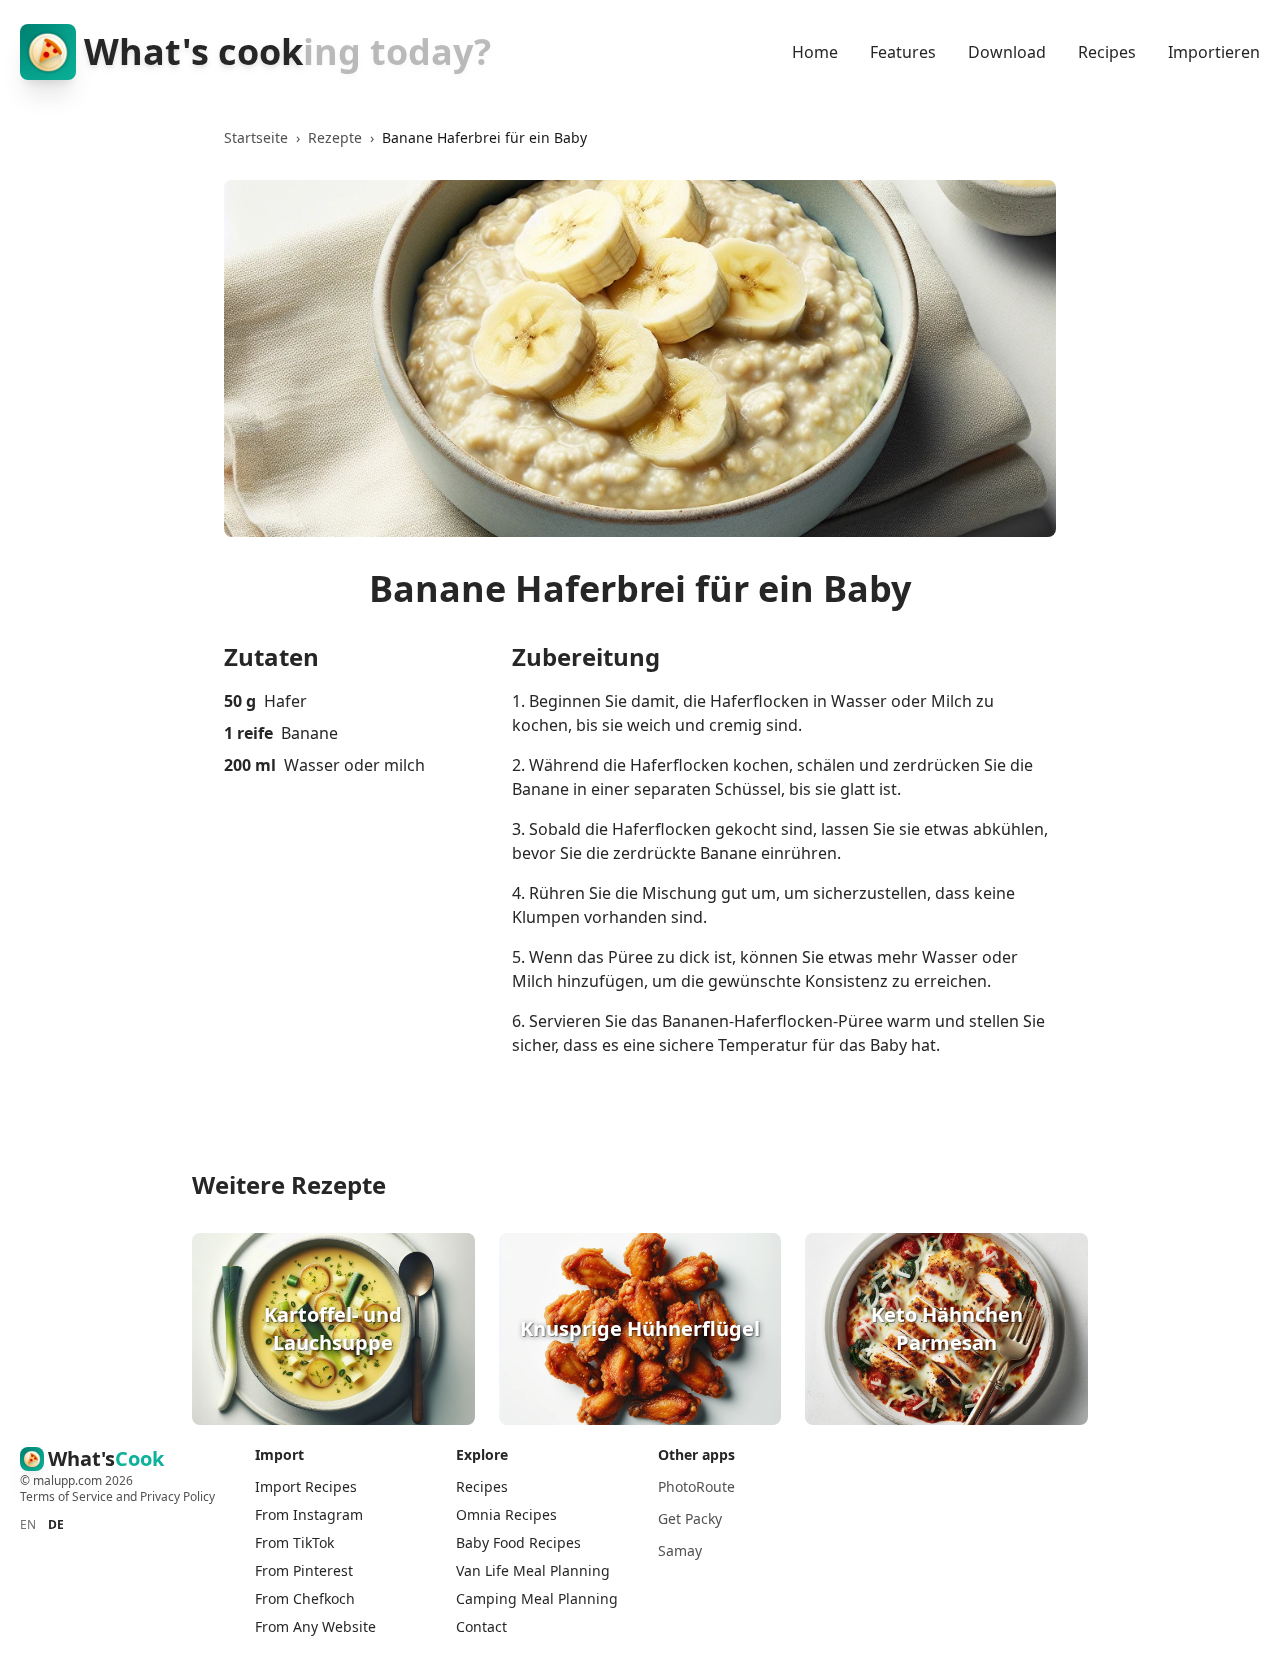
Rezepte (335, 137)
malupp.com (69, 1480)
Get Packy (690, 1518)
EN (28, 1525)
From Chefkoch (305, 1598)
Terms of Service (66, 1496)
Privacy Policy (177, 1496)
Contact (481, 1626)
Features (903, 52)
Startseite (256, 137)
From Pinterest (304, 1570)
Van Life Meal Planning (533, 1570)
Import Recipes (306, 1486)
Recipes (1107, 52)
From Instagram (309, 1514)
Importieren (1214, 52)
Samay (680, 1550)
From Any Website (315, 1626)
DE (56, 1525)
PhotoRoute (696, 1486)
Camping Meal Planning (537, 1598)
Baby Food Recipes (518, 1542)
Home (815, 52)
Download (1007, 52)
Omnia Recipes (506, 1514)
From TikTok (294, 1542)
